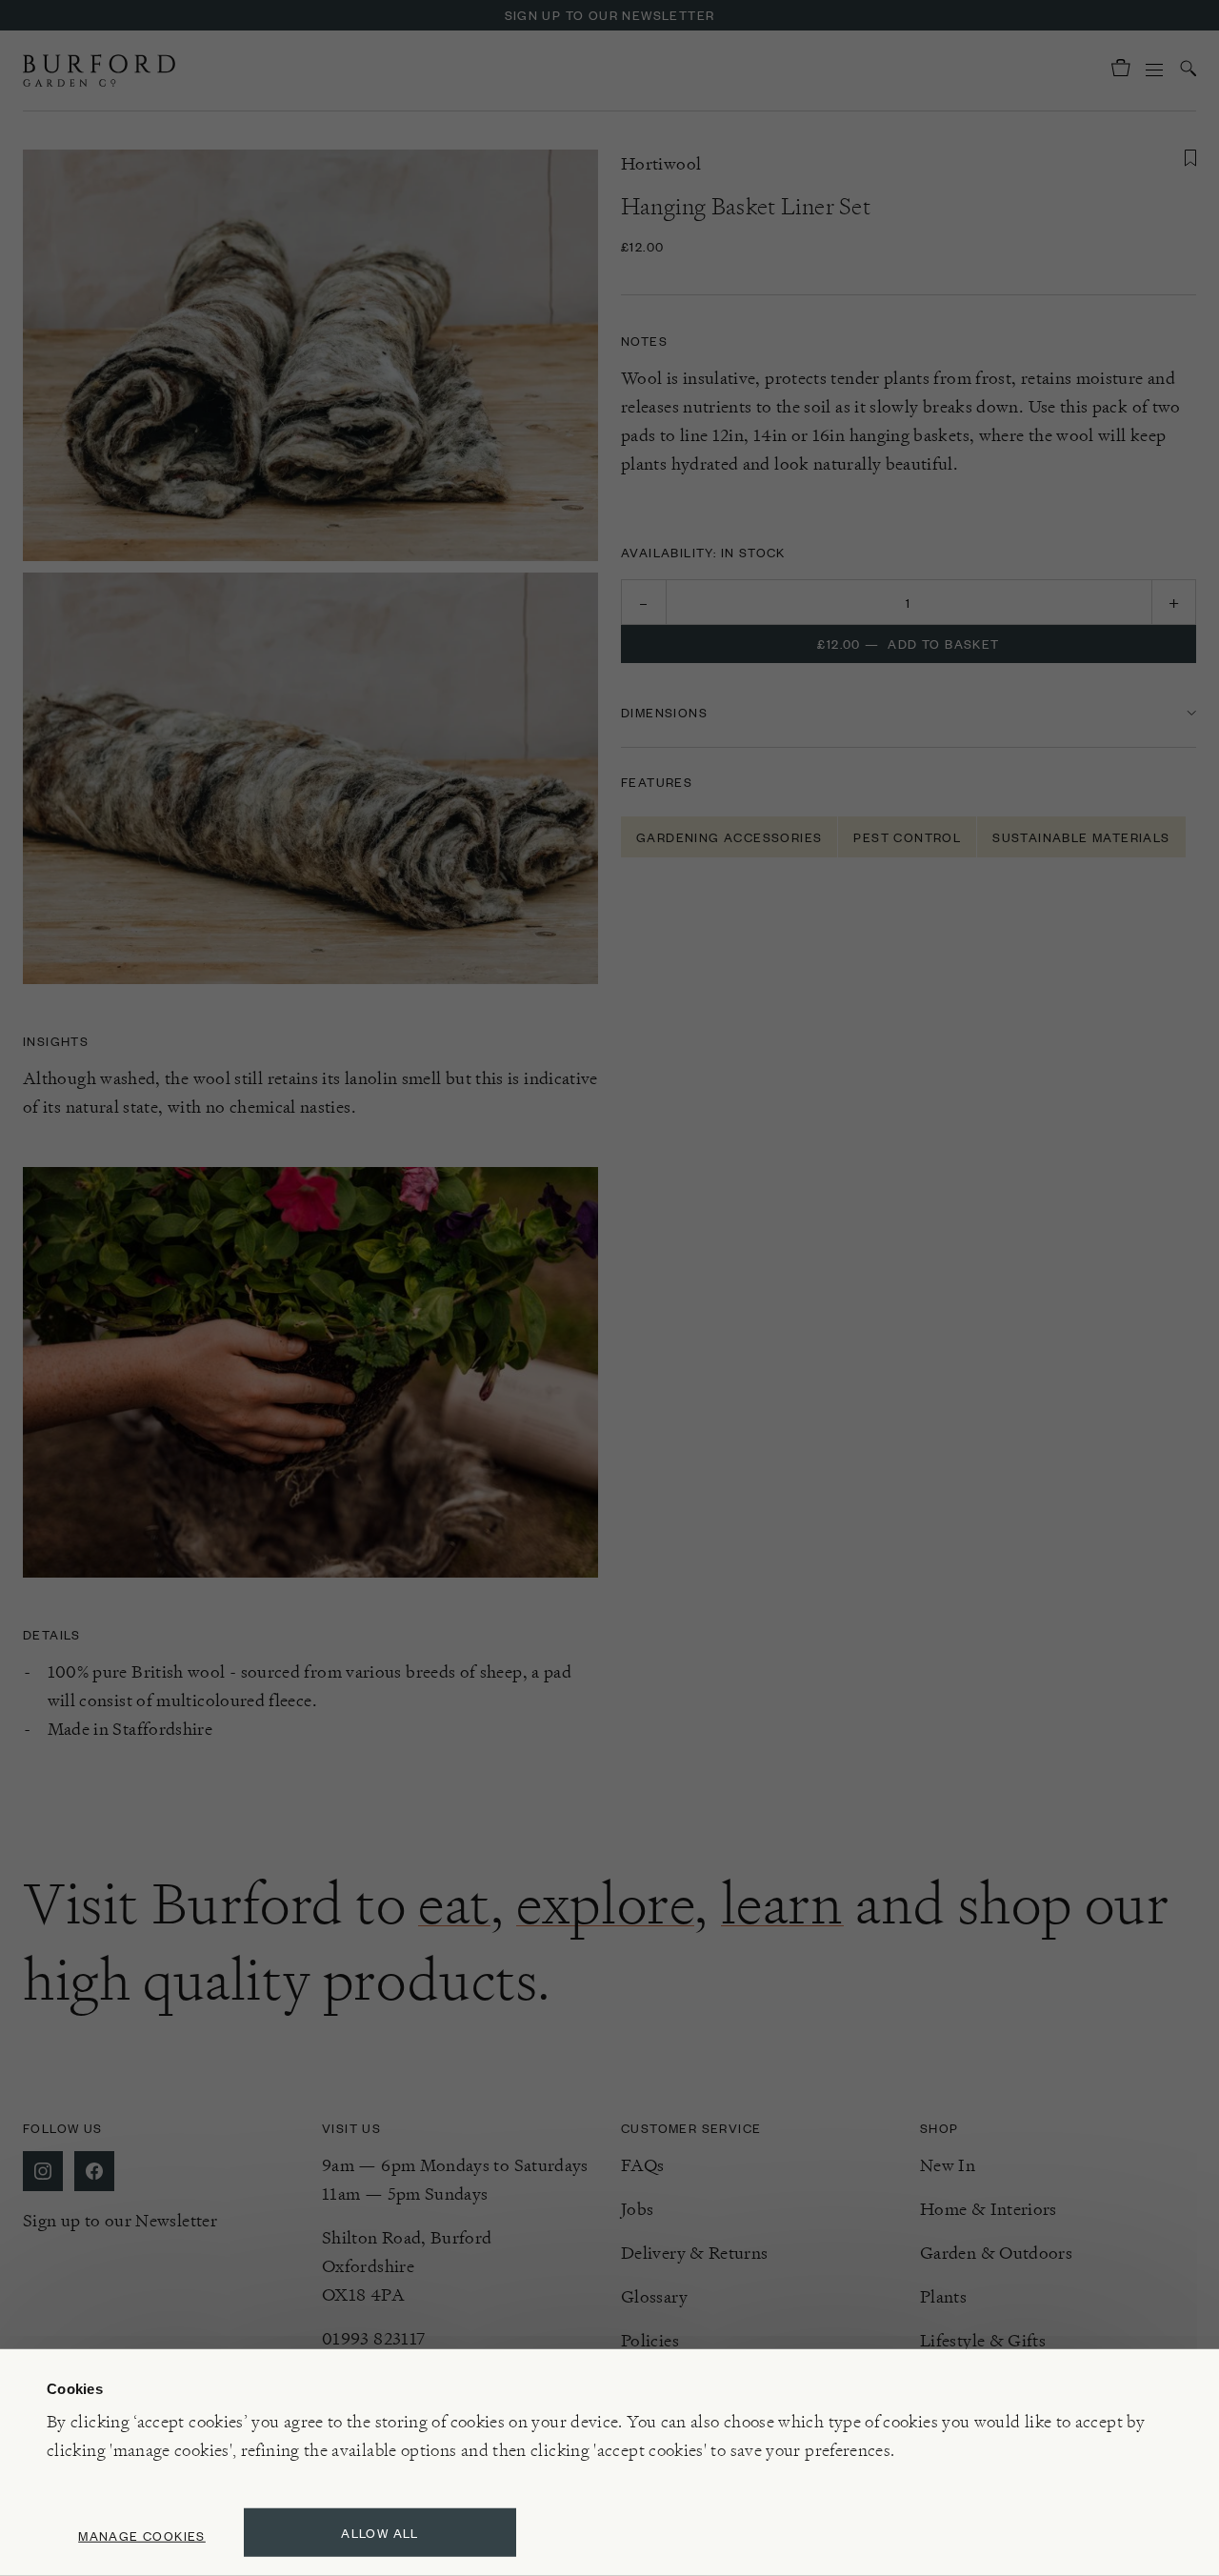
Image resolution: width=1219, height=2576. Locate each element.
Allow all (380, 2533)
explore (605, 1903)
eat (454, 1903)
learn (782, 1903)
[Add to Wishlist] (1190, 158)
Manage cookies (142, 2536)
